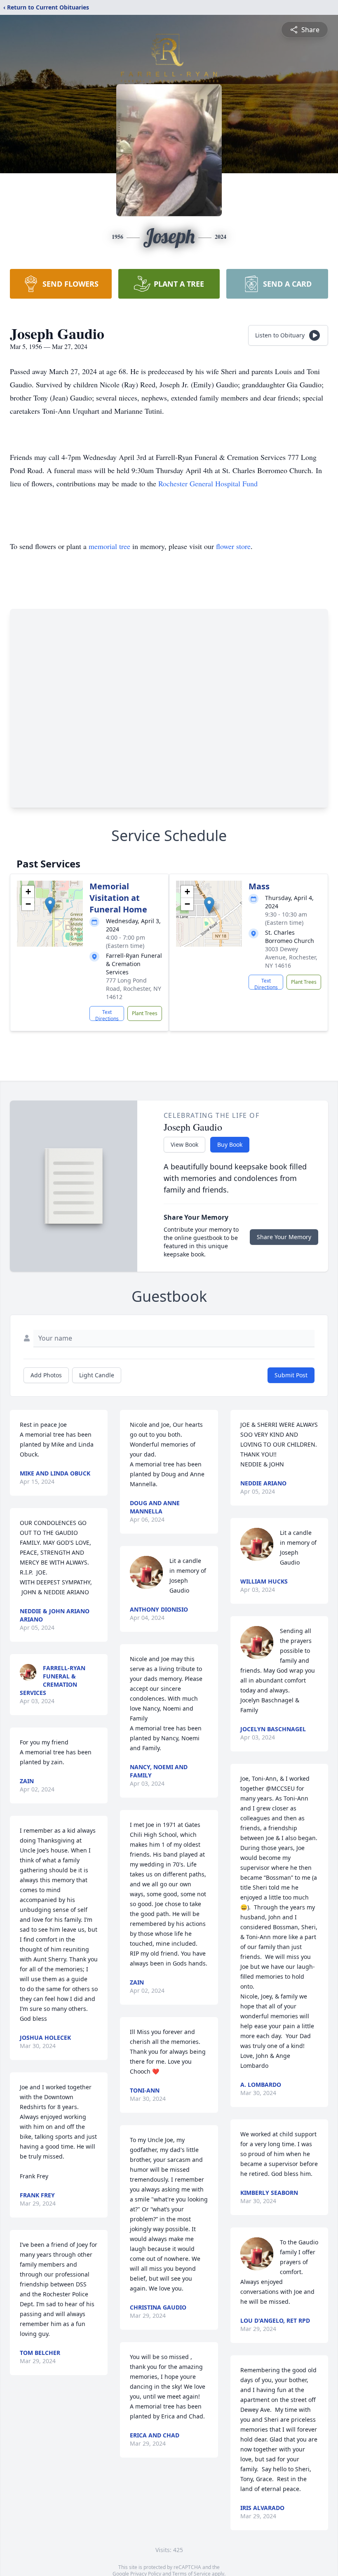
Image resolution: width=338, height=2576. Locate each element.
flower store (233, 546)
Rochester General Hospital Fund (208, 483)
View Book (184, 1144)
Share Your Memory (284, 1237)
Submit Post (291, 1375)
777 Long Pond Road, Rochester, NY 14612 (134, 989)
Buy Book (230, 1144)
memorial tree (109, 546)
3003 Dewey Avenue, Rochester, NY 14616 (291, 957)
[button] (50, 905)
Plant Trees (145, 1013)
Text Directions (107, 1015)
